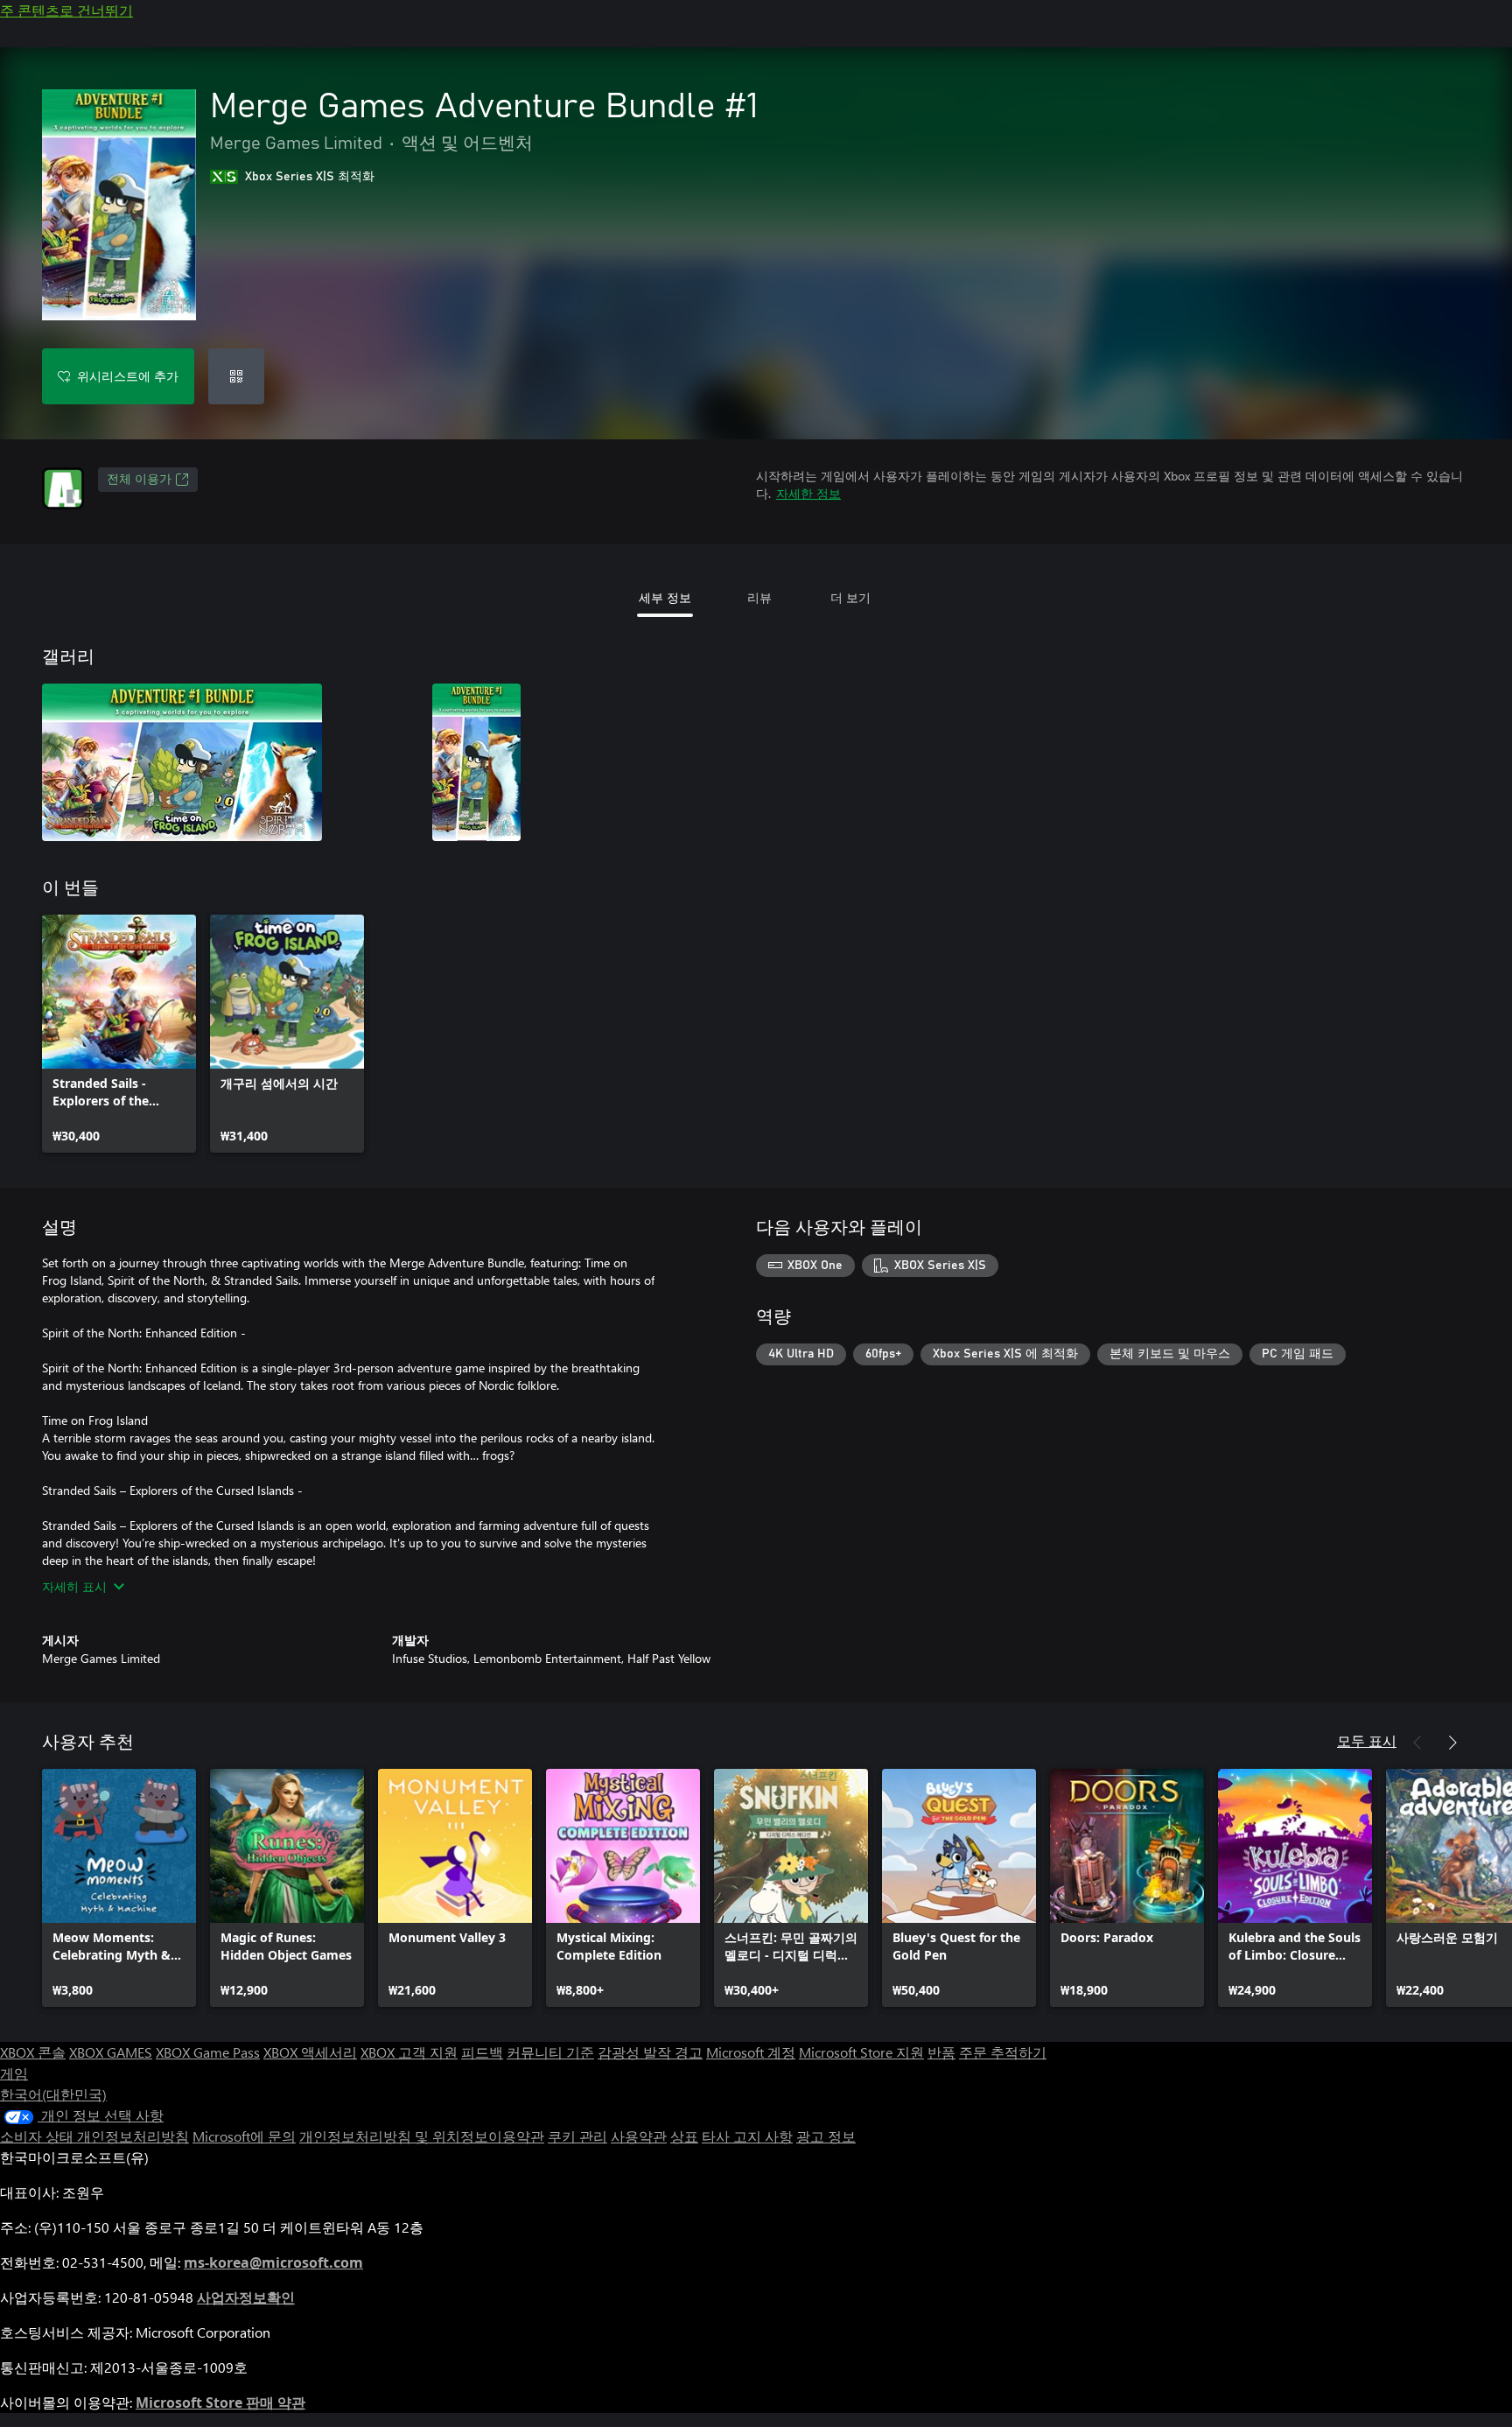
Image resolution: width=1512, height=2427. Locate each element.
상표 (684, 2136)
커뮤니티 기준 (550, 2052)
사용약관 (639, 2136)
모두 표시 (1367, 1740)
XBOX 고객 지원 (409, 2052)
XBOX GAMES (111, 2052)
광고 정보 (826, 2136)
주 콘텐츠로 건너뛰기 (66, 10)
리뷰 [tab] (759, 597)
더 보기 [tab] (850, 597)
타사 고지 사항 (747, 2136)
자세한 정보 (808, 493)
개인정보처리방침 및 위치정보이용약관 (422, 2136)
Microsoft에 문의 (244, 2136)
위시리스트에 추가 (128, 376)
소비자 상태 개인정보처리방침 (94, 2136)
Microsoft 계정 (751, 2052)
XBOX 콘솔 (33, 2052)
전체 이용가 (139, 480)
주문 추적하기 (1003, 2052)
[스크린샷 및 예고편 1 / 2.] (182, 762)
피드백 (482, 2052)
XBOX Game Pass (208, 2052)
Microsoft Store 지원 (861, 2052)
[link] (119, 1034)
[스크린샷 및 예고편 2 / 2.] (476, 762)
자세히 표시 (74, 1586)
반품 (941, 2052)
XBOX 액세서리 (310, 2052)
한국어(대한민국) (53, 2094)
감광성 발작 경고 (650, 2052)
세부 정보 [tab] (665, 597)
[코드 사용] (236, 376)
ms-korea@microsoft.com (273, 2262)
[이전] (1417, 1743)
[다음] (1452, 1743)
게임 (14, 2073)
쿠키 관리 (577, 2136)
